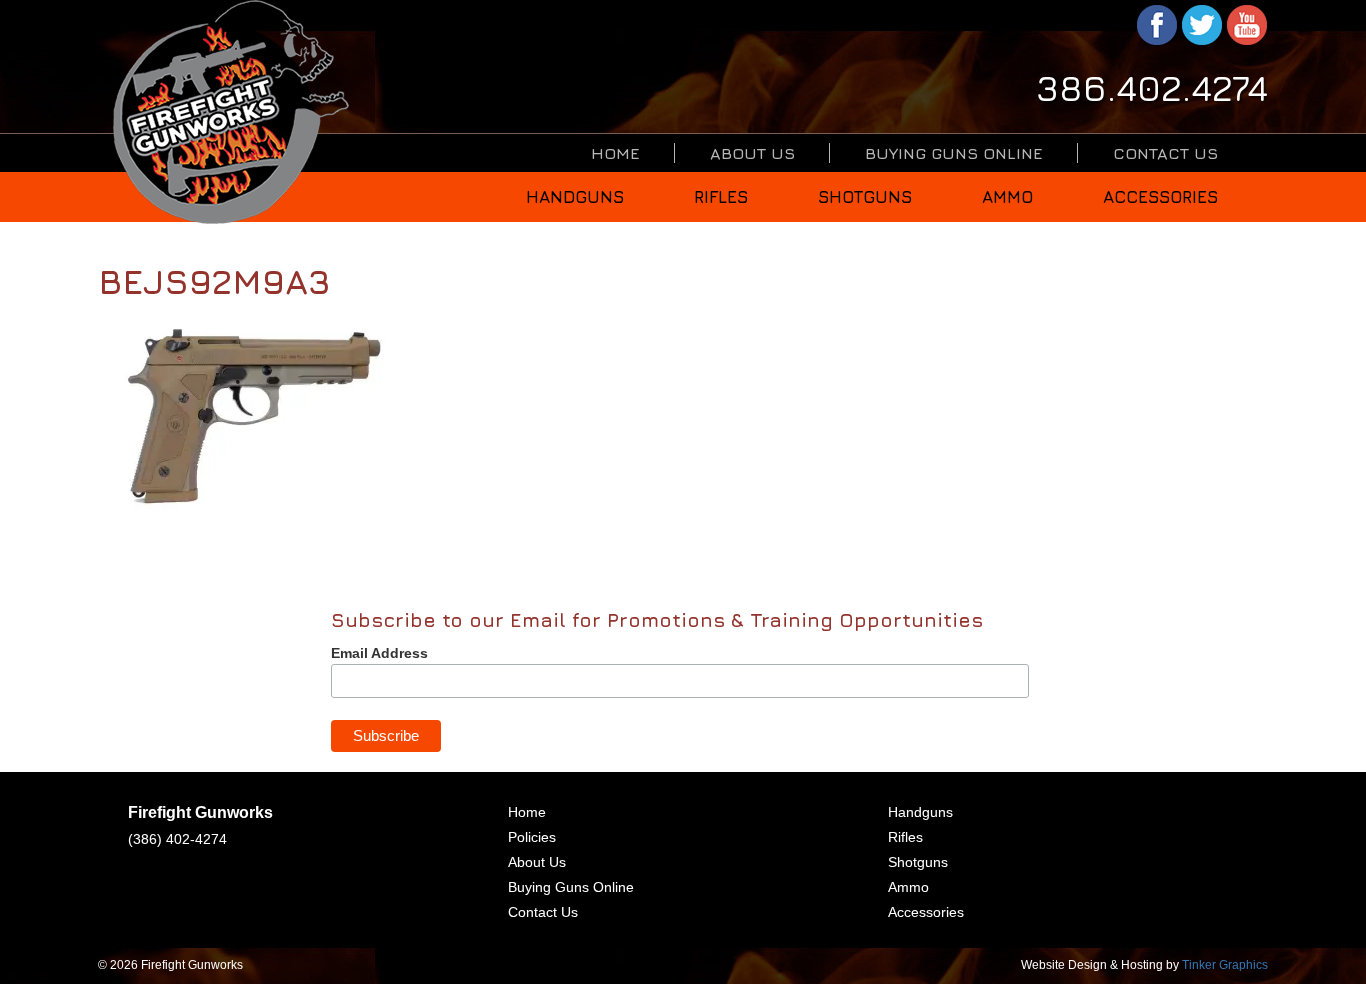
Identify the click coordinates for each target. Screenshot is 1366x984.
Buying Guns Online (954, 153)
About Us (752, 153)
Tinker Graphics (1225, 965)
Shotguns (865, 197)
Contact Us (1165, 153)
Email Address (379, 653)
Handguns (575, 197)
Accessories (1160, 197)
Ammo (1007, 197)
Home (615, 153)
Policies (532, 837)
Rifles (721, 197)
